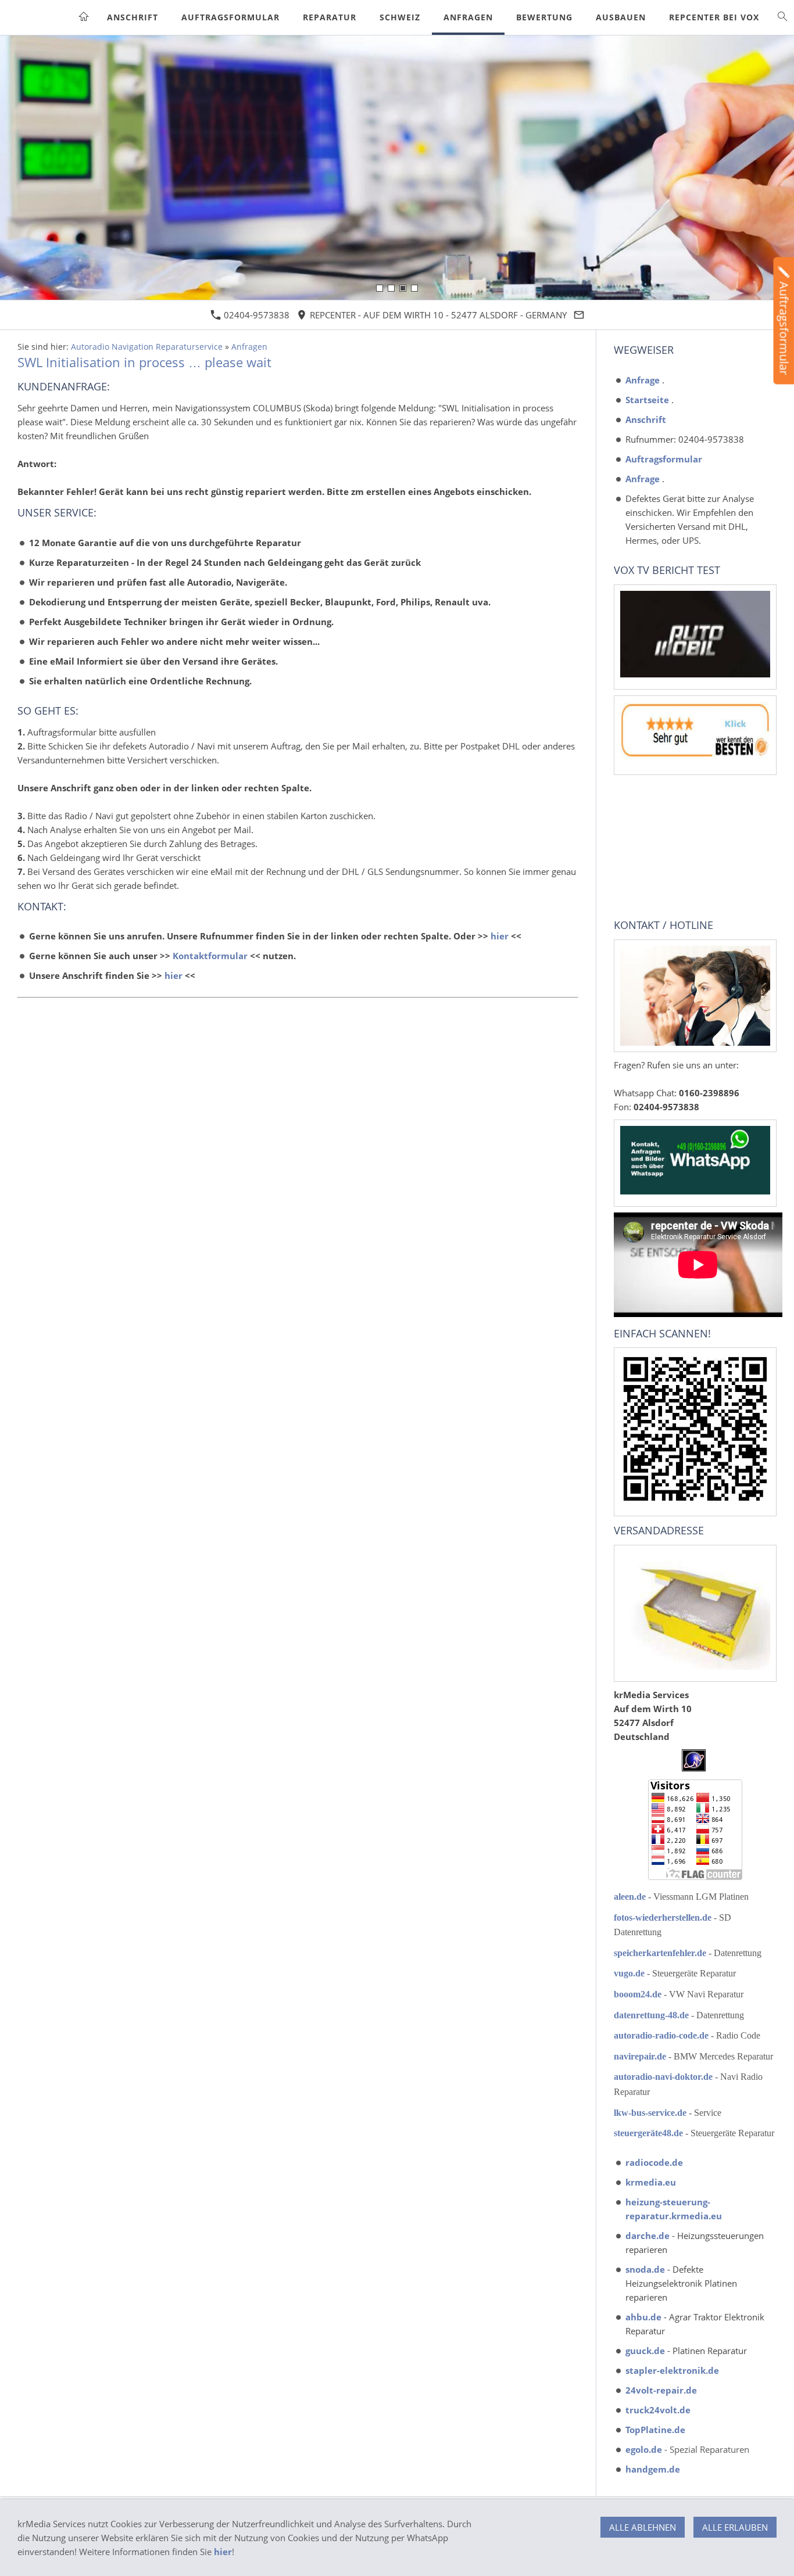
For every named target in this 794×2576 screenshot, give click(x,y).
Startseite (647, 400)
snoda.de (646, 2269)
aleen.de (631, 1897)
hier (500, 936)
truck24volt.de (658, 2410)
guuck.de (646, 2351)
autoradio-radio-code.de (662, 2035)
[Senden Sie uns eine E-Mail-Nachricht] (579, 315)
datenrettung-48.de (652, 2015)
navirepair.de (641, 2056)
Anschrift (646, 419)
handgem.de (653, 2469)
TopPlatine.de (655, 2430)
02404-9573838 (255, 315)
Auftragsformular (664, 459)
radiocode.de (654, 2162)
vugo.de (630, 1973)
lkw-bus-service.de (650, 2113)
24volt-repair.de (661, 2390)
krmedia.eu (651, 2182)
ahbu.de (645, 2317)
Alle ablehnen (643, 2527)
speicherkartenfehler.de (661, 1953)
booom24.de (639, 1994)
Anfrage (643, 380)
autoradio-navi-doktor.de (664, 2077)
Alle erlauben (735, 2527)
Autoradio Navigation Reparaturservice (147, 347)
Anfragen (249, 347)
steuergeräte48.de (648, 2133)
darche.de (649, 2236)
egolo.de (644, 2449)
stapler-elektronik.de (672, 2370)
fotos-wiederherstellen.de (664, 1917)
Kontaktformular (210, 956)
